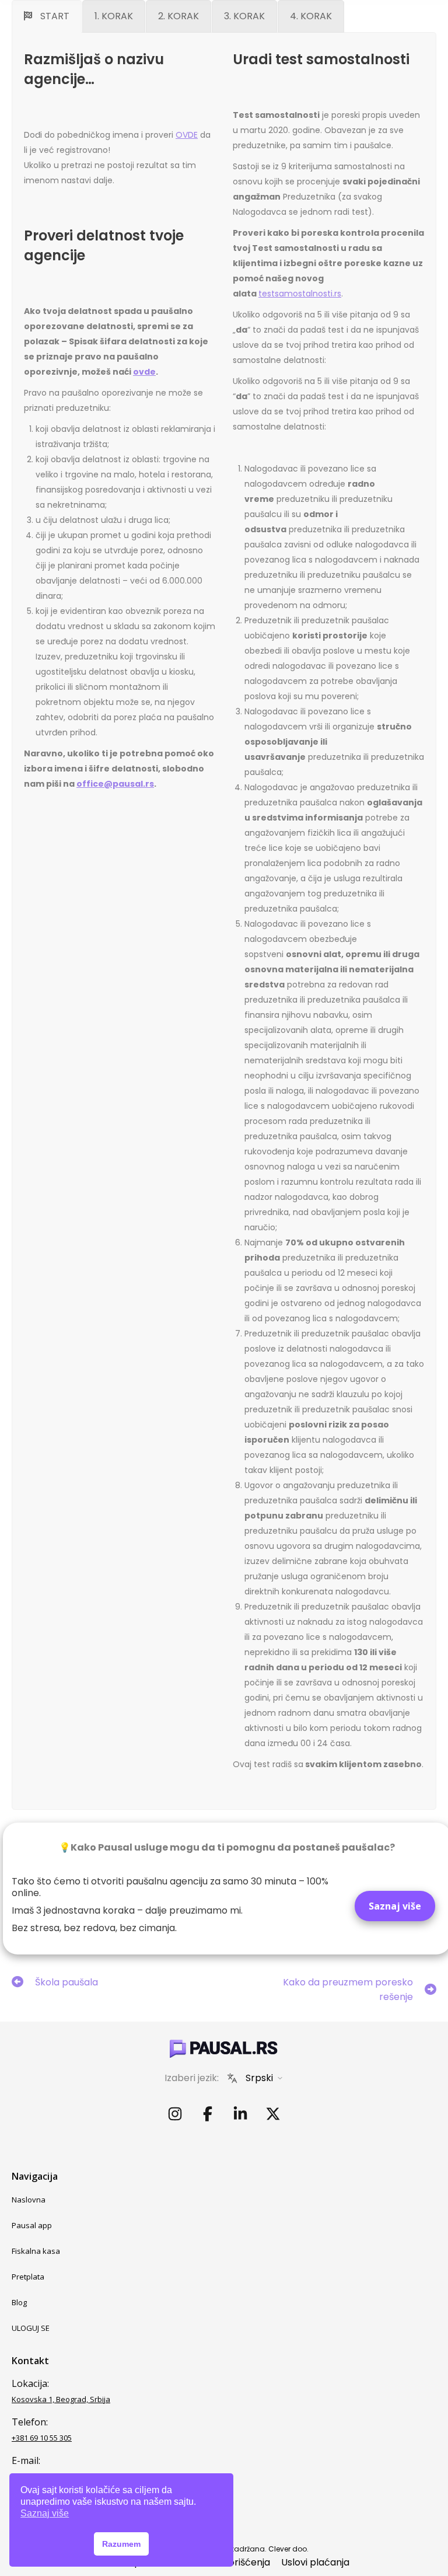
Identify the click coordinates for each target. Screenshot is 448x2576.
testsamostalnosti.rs (300, 294)
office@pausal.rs (115, 784)
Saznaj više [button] (45, 2513)
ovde (144, 372)
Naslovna (29, 2200)
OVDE (187, 135)
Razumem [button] (121, 2544)
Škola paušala (66, 1982)
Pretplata (28, 2277)
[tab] (47, 16)
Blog (19, 2302)
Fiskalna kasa (36, 2251)
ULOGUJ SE (31, 2328)
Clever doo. (288, 2549)
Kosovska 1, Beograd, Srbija (61, 2399)
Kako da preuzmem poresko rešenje (348, 1989)
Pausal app (32, 2225)
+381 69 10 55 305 (42, 2438)
